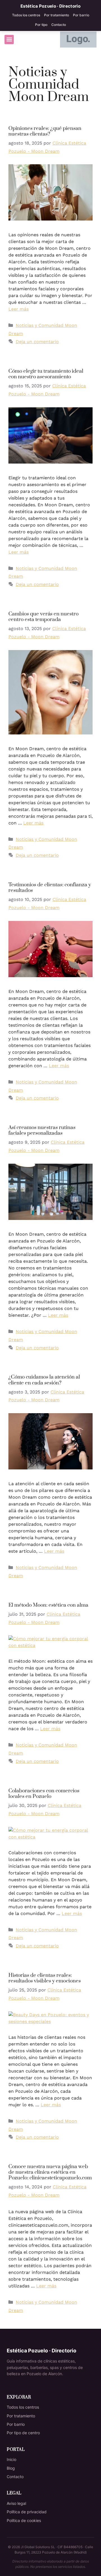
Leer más (19, 309)
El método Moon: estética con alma (48, 1605)
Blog (11, 2468)
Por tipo (41, 25)
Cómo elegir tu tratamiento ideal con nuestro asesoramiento (46, 374)
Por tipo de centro (23, 2433)
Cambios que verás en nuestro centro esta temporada (43, 617)
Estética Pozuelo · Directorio (50, 6)
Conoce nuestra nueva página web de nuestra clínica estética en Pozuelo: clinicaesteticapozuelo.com (50, 2172)
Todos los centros (26, 15)
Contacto (59, 25)
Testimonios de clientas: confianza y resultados (50, 888)
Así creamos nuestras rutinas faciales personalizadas (42, 1130)
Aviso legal (16, 2503)
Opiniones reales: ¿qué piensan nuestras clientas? (45, 131)
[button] (9, 40)
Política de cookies (24, 2520)
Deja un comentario (37, 342)
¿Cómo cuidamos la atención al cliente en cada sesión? (44, 1380)
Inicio (12, 2459)
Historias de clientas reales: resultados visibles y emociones (45, 1978)
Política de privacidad (27, 2512)
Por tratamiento (57, 15)
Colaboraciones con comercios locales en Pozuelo (44, 1794)
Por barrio (81, 15)
